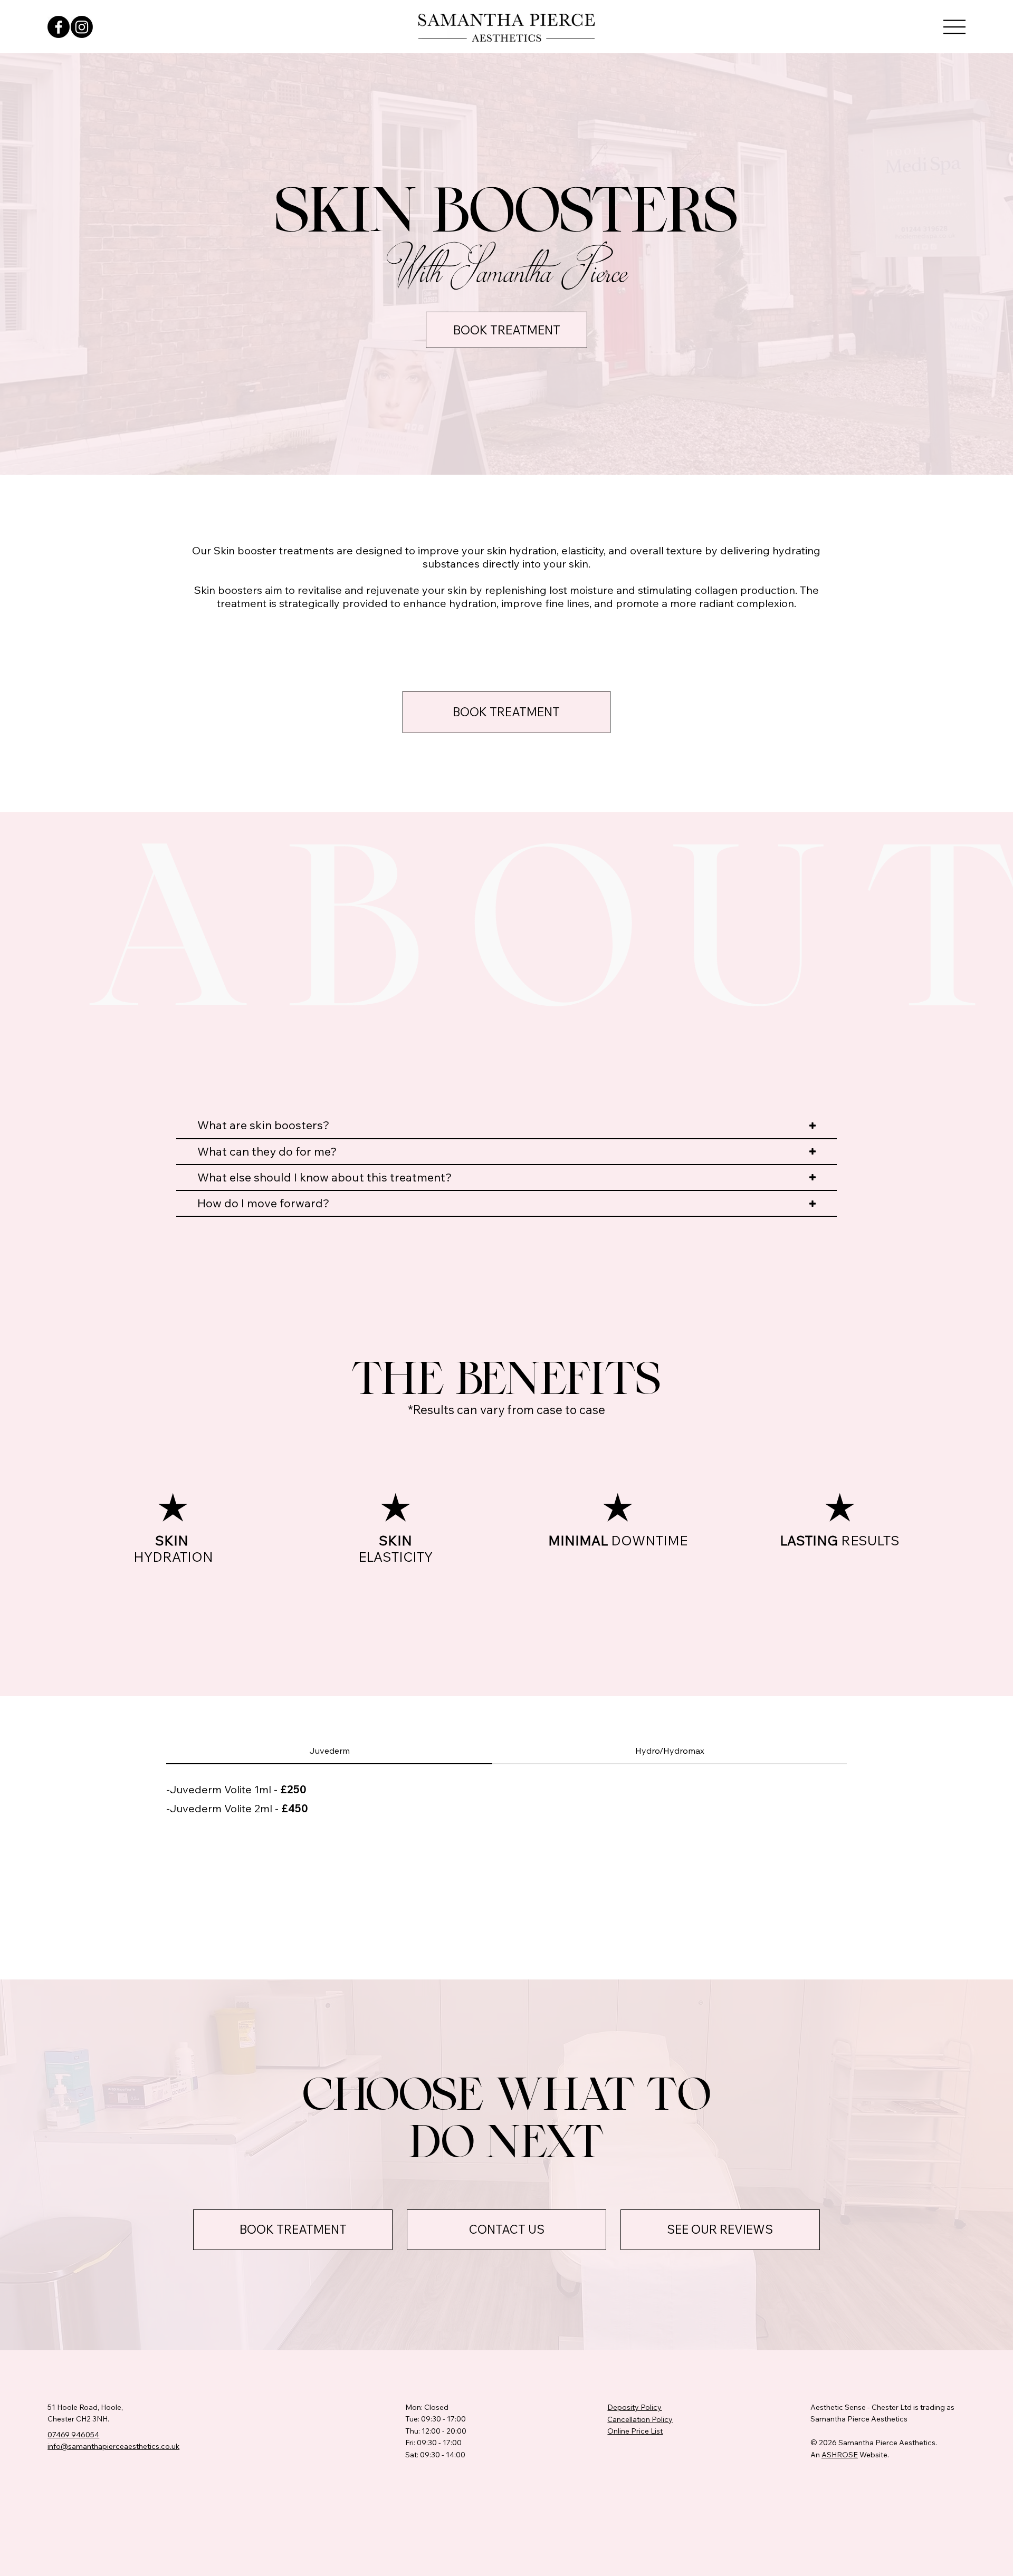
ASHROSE (840, 2455)
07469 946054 (73, 2435)
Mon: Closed (427, 2407)
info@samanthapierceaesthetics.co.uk (113, 2446)
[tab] (329, 1751)
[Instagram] (82, 27)
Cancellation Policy (640, 2419)
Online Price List (635, 2431)
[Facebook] (59, 27)
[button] (954, 27)
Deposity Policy (634, 2407)
